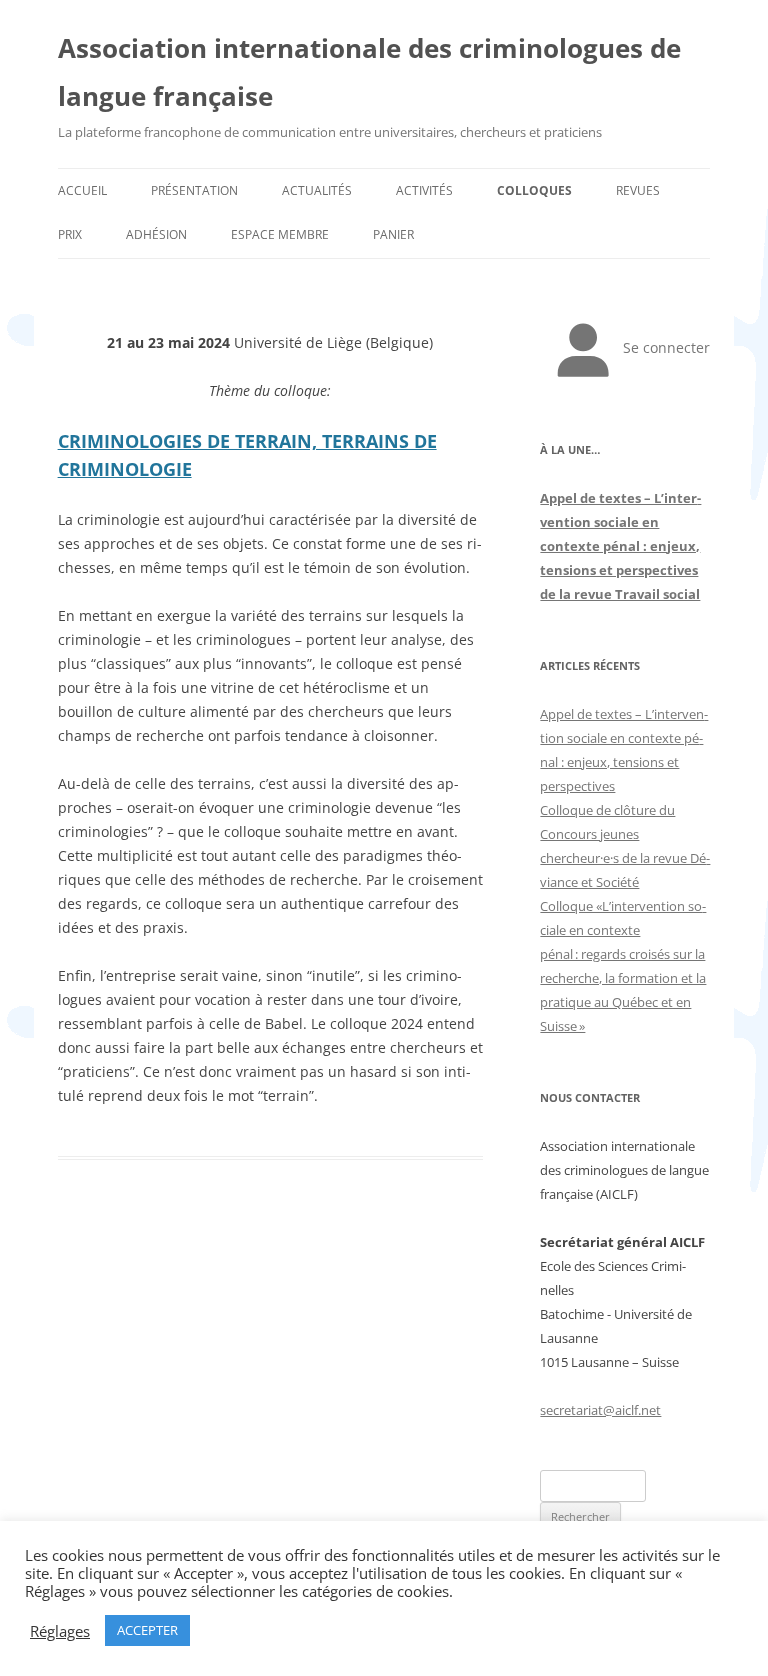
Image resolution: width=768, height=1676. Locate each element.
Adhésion (156, 234)
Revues (638, 190)
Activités (424, 190)
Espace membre (280, 234)
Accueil (82, 190)
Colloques (534, 190)
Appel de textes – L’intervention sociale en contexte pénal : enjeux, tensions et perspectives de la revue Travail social (620, 546)
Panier (393, 234)
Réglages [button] (60, 1631)
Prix (70, 234)
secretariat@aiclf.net (600, 1410)
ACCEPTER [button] (147, 1630)
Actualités (317, 190)
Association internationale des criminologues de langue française (369, 72)
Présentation (194, 190)
